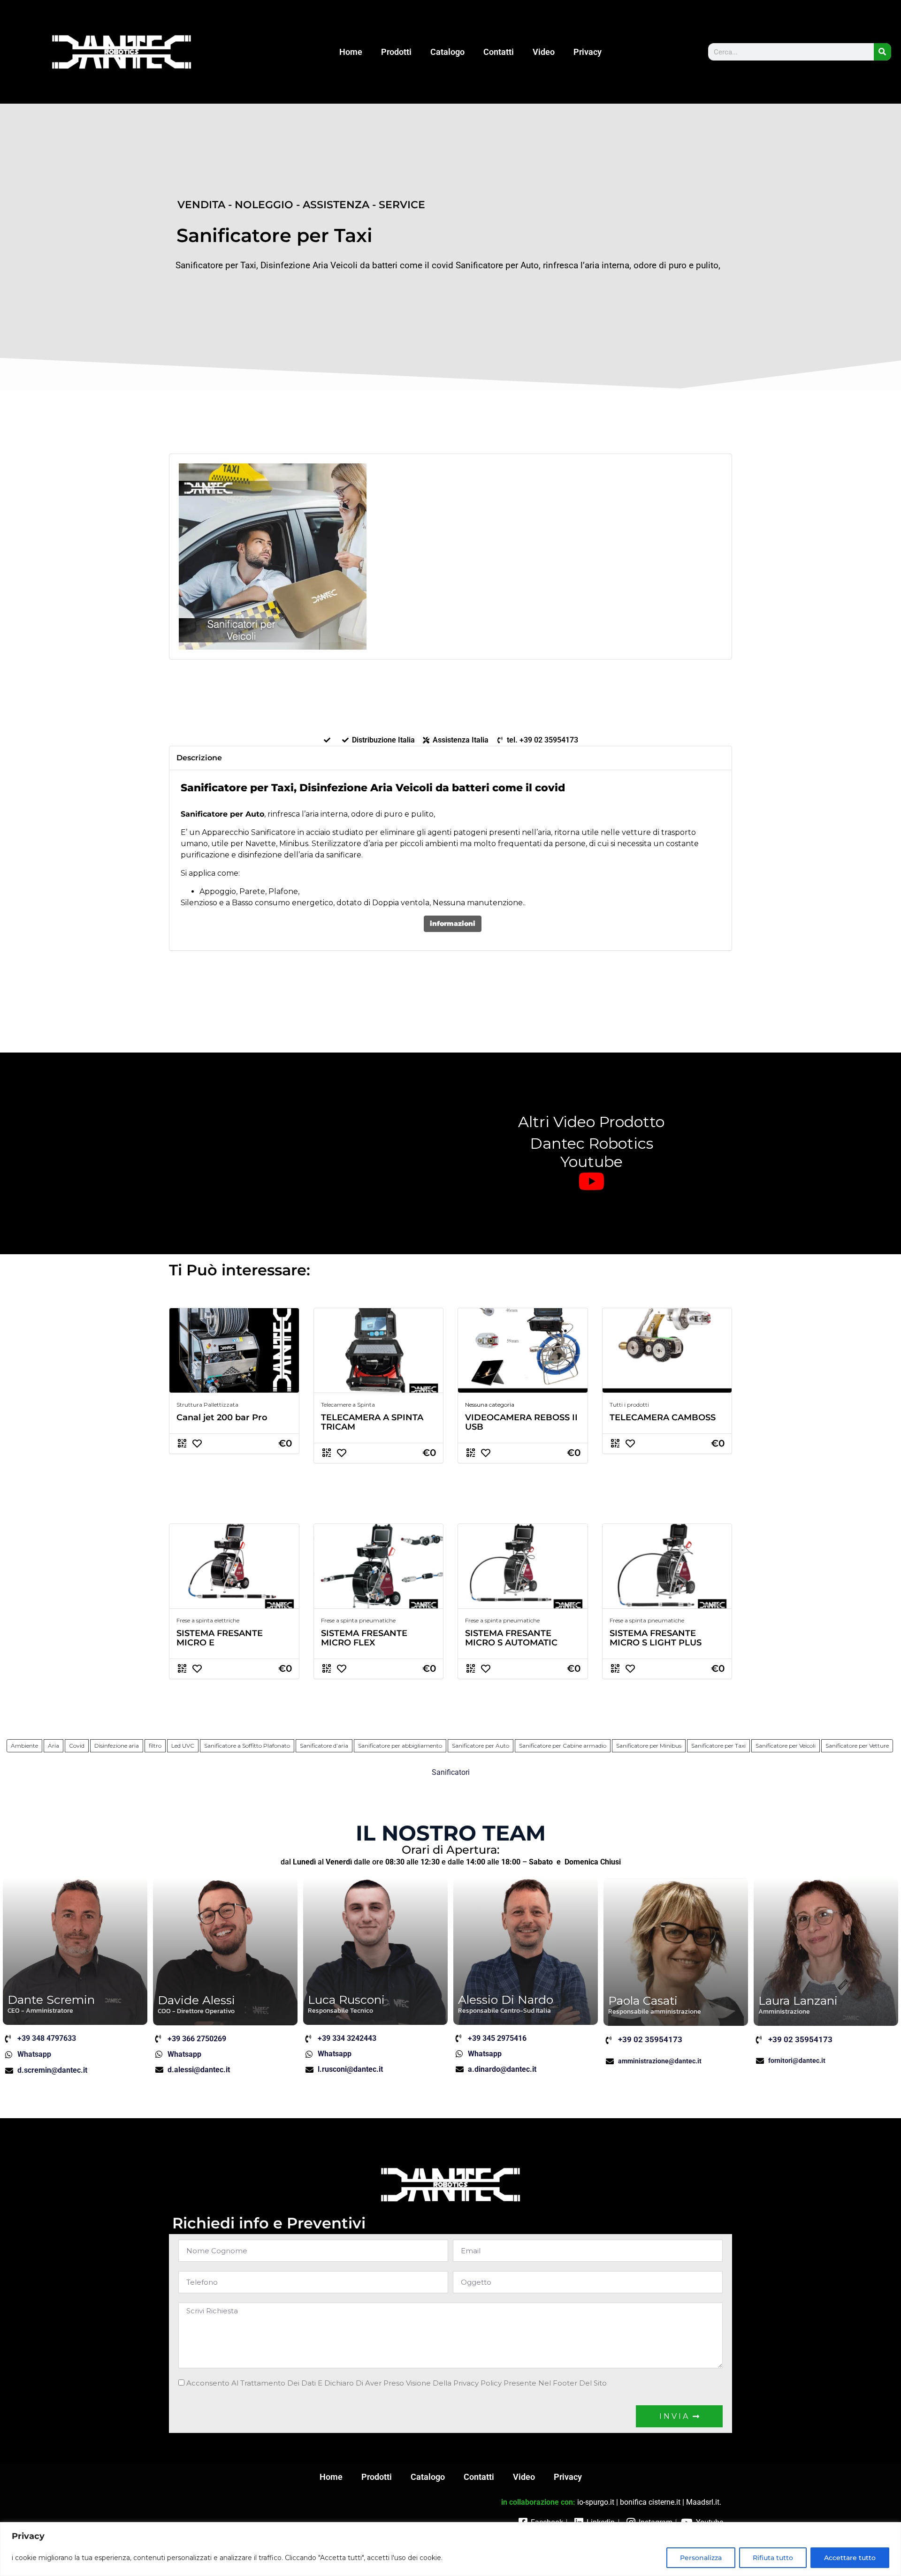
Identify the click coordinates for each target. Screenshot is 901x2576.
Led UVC (183, 1746)
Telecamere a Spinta (348, 1405)
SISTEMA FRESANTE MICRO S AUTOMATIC (511, 1638)
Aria (53, 1746)
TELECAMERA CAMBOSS (663, 1417)
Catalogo (447, 52)
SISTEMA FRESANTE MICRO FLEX (364, 1638)
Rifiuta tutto (773, 2558)
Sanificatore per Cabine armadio (563, 1746)
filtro (155, 1746)
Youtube (592, 1162)
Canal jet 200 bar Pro (222, 1417)
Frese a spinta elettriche (208, 1620)
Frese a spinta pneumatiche (358, 1620)
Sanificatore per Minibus (649, 1746)
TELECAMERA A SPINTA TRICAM (372, 1422)
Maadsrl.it (703, 2502)
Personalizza (701, 2558)
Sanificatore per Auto (481, 1746)
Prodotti (396, 52)
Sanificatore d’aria (324, 1746)
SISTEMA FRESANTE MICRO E (220, 1638)
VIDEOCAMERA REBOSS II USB (521, 1422)
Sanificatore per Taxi (718, 1746)
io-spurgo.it (596, 2502)
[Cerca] (882, 52)
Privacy (588, 52)
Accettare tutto (850, 2558)
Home (351, 52)
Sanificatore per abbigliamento (400, 1746)
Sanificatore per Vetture (857, 1746)
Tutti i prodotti (629, 1405)
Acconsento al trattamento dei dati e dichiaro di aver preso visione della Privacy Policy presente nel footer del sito (397, 2383)
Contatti (499, 52)
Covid (77, 1746)
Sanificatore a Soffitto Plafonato (247, 1746)
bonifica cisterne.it (650, 2502)
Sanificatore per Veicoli (786, 1746)
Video (544, 52)
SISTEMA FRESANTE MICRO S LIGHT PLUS (656, 1638)
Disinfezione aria (117, 1746)
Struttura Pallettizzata (207, 1405)
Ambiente (24, 1746)
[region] (450, 2549)
